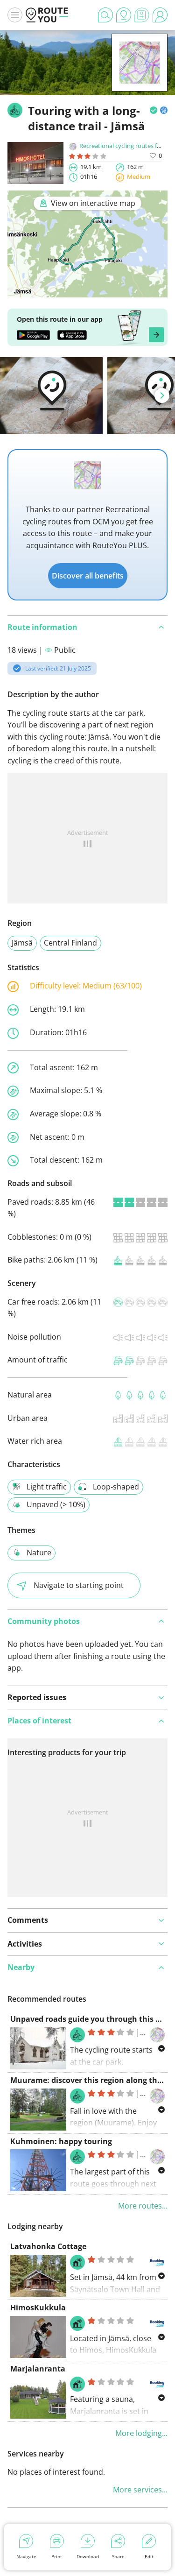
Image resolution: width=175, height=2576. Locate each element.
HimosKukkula (38, 2308)
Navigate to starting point (79, 1585)
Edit (149, 2556)
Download (88, 2556)
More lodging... (141, 2433)
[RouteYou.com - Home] (47, 15)
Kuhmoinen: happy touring (61, 2141)
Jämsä (22, 943)
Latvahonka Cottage (48, 2246)
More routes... (143, 2206)
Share (118, 2556)
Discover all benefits (88, 576)
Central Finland (70, 943)
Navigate (26, 2556)
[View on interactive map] (87, 291)
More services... (140, 2490)
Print (57, 2556)
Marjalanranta (38, 2369)
